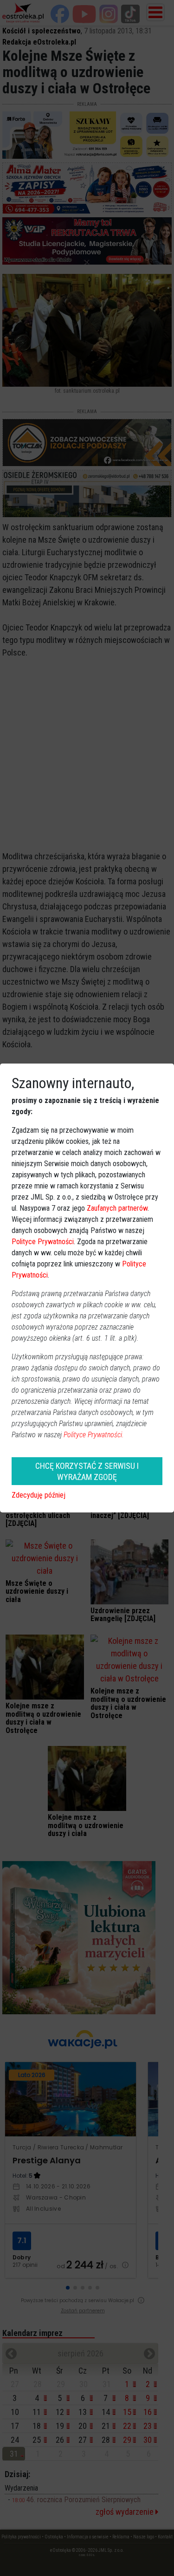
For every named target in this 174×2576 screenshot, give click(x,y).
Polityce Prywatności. (94, 1435)
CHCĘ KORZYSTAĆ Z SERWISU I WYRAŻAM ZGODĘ (87, 1471)
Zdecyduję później (39, 1495)
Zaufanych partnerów (117, 1208)
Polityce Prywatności (43, 1242)
